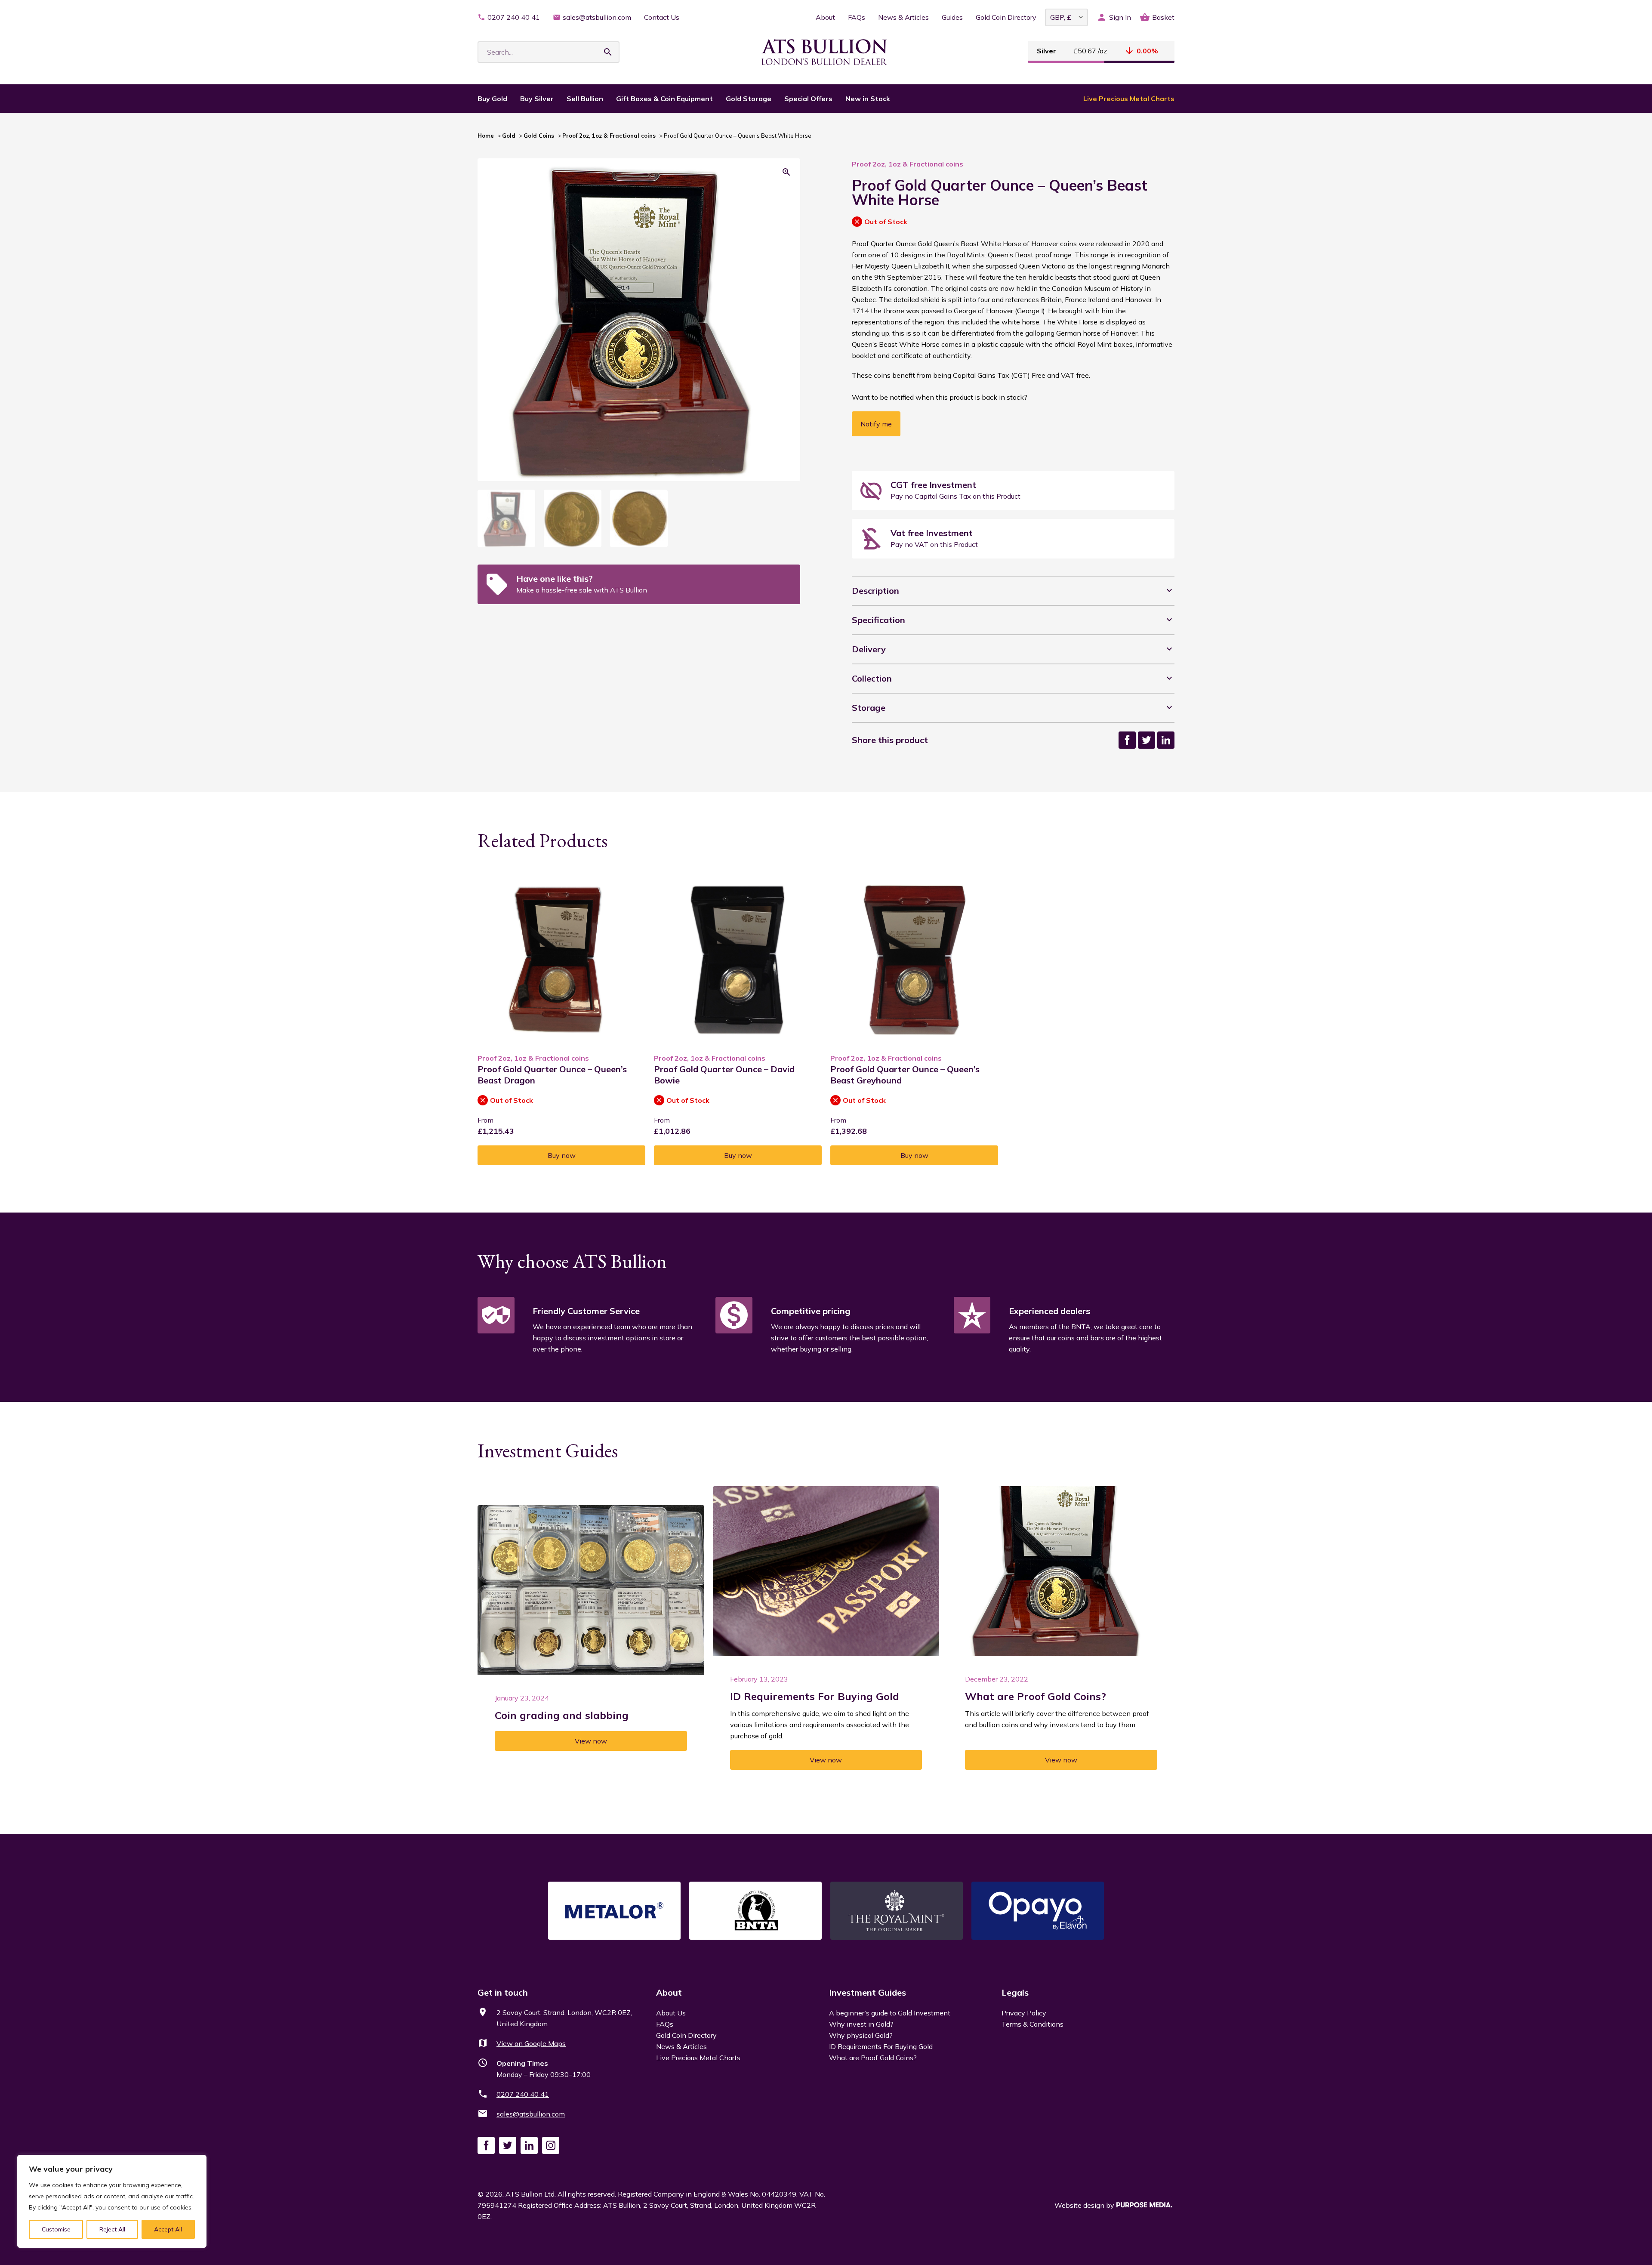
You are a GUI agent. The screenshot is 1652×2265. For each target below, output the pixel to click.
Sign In (1120, 17)
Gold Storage (749, 99)
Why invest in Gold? (861, 2024)
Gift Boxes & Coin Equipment (664, 99)
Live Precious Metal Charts (1129, 99)
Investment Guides (868, 1992)
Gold (509, 136)
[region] (112, 2201)
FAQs (857, 17)
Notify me (876, 424)
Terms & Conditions (1032, 2024)
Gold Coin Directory (1006, 17)
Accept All (168, 2229)
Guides (952, 17)
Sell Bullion (585, 99)
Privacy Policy (1024, 2013)
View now (591, 1741)
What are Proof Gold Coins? (873, 2058)
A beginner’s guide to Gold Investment (890, 2013)
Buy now (562, 1155)
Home (486, 136)
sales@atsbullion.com (597, 17)
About (825, 17)
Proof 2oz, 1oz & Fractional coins (609, 136)
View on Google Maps (531, 2043)
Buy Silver (537, 99)
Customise (56, 2229)
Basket (1163, 17)
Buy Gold (492, 99)
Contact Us (662, 17)
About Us (671, 2013)
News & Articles (903, 17)
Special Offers (808, 99)
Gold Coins (539, 136)
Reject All (112, 2229)
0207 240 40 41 (514, 17)
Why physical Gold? (861, 2035)
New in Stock (868, 99)
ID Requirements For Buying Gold (881, 2046)
